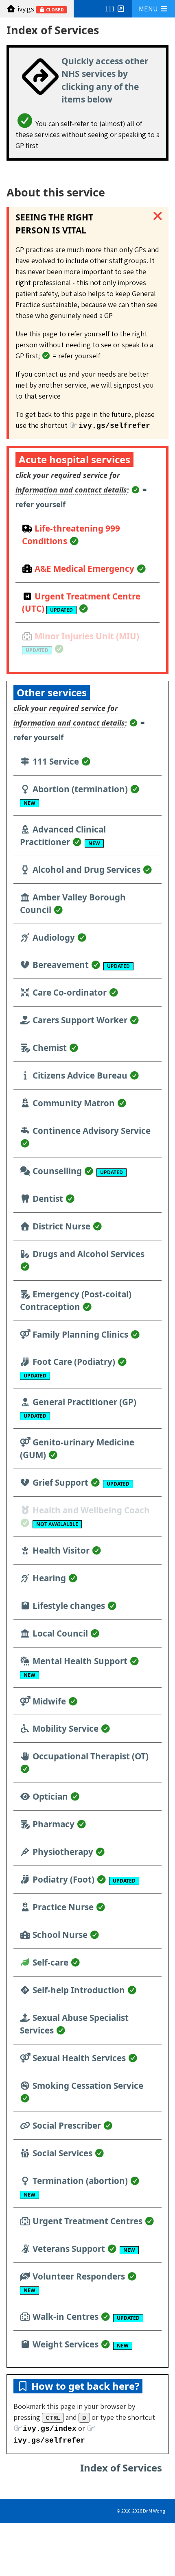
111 (111, 9)
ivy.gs (40, 9)
